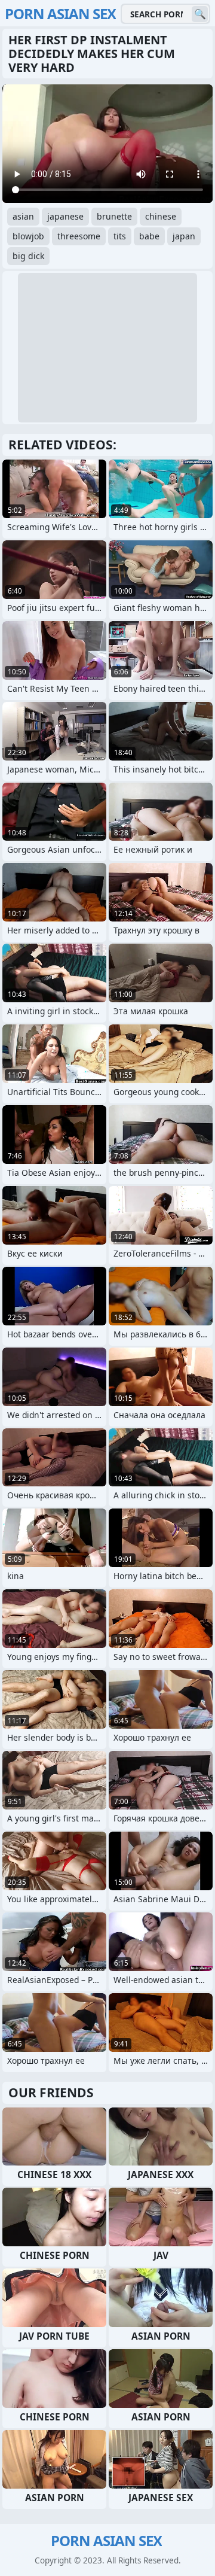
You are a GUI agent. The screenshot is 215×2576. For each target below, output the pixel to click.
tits (120, 236)
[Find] (200, 14)
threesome (79, 236)
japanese (65, 216)
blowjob (28, 236)
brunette (114, 216)
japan (184, 236)
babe (149, 236)
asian (23, 216)
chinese (161, 216)
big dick (28, 256)
